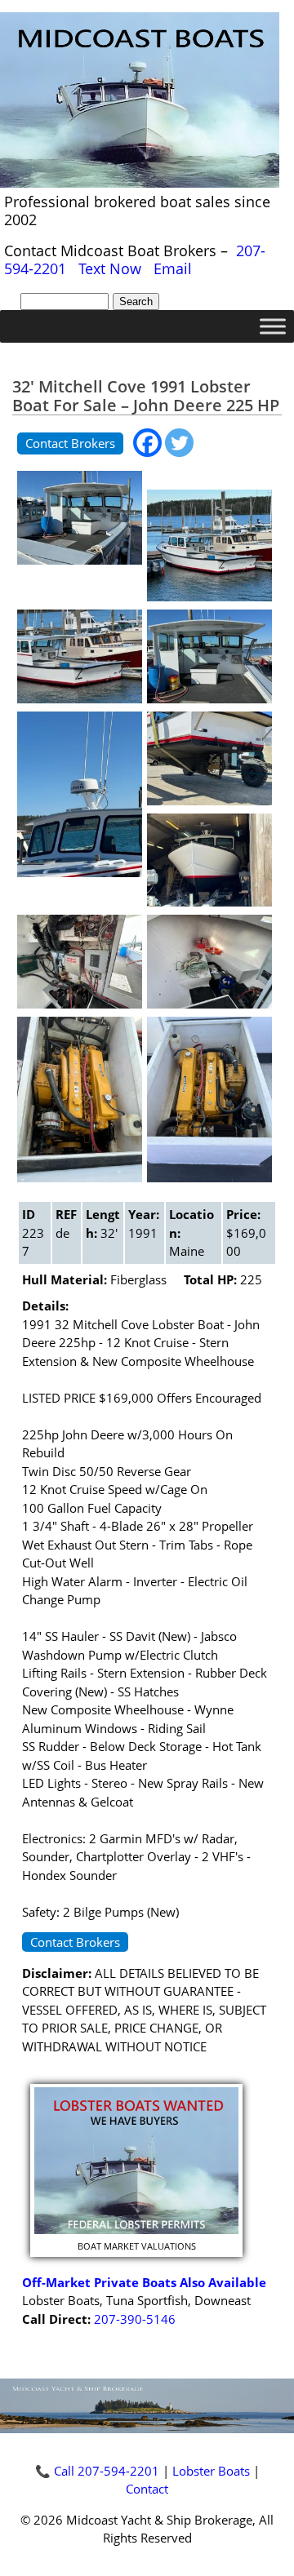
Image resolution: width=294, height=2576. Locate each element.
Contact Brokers (70, 443)
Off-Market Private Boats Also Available (144, 2282)
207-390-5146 (135, 2319)
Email (173, 268)
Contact (147, 2489)
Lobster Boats (211, 2471)
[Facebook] (147, 443)
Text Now (110, 268)
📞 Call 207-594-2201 (97, 2471)
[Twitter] (179, 443)
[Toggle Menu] (273, 326)
